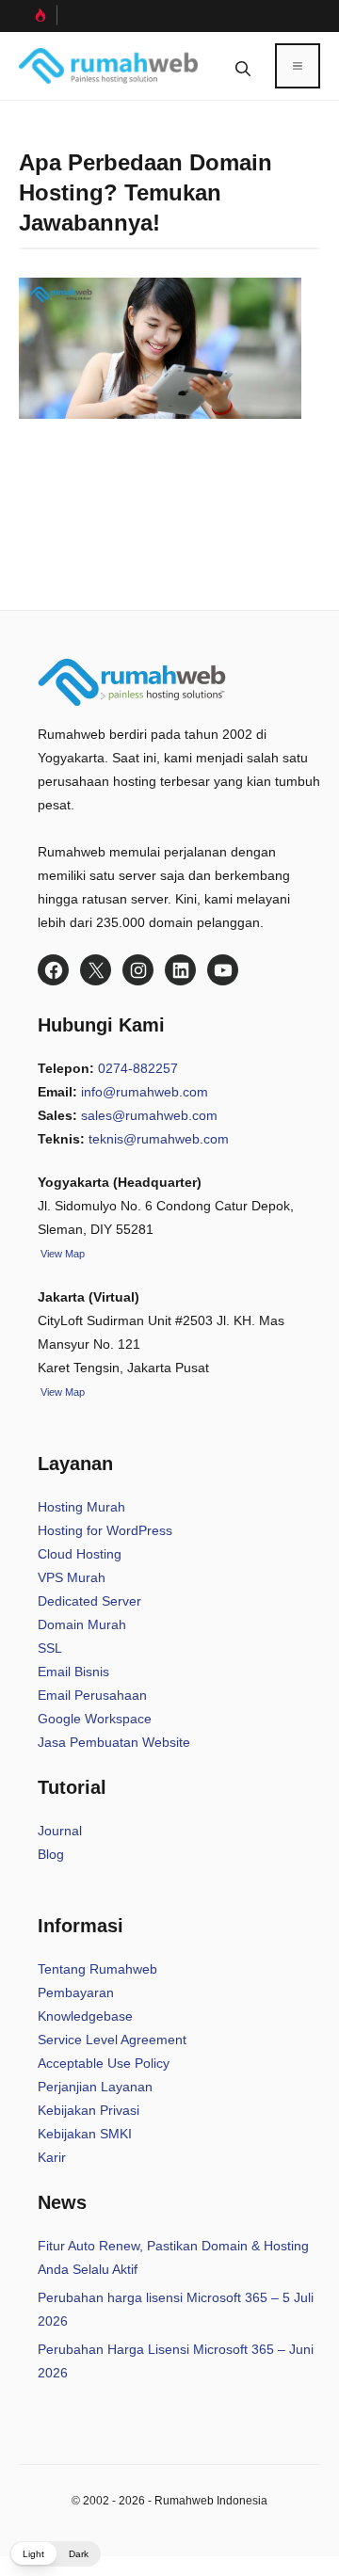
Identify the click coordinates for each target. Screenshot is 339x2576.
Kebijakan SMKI (85, 2134)
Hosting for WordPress (105, 1530)
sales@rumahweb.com (149, 1115)
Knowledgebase (85, 2016)
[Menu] (298, 66)
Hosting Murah (81, 1507)
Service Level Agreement (112, 2040)
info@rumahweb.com (145, 1092)
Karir (52, 2157)
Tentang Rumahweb (97, 1969)
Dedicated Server (89, 1601)
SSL (50, 1648)
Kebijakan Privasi (89, 2110)
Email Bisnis (73, 1672)
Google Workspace (95, 1719)
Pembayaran (76, 1992)
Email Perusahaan (92, 1695)
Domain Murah (82, 1624)
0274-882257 (138, 1068)
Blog (51, 1854)
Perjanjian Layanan (95, 2087)
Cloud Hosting (80, 1554)
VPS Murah (72, 1577)
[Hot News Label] (38, 15)
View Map (61, 1392)
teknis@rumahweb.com (159, 1139)
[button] (243, 66)
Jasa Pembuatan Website (114, 1742)
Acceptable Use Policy (104, 2063)
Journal (60, 1831)
